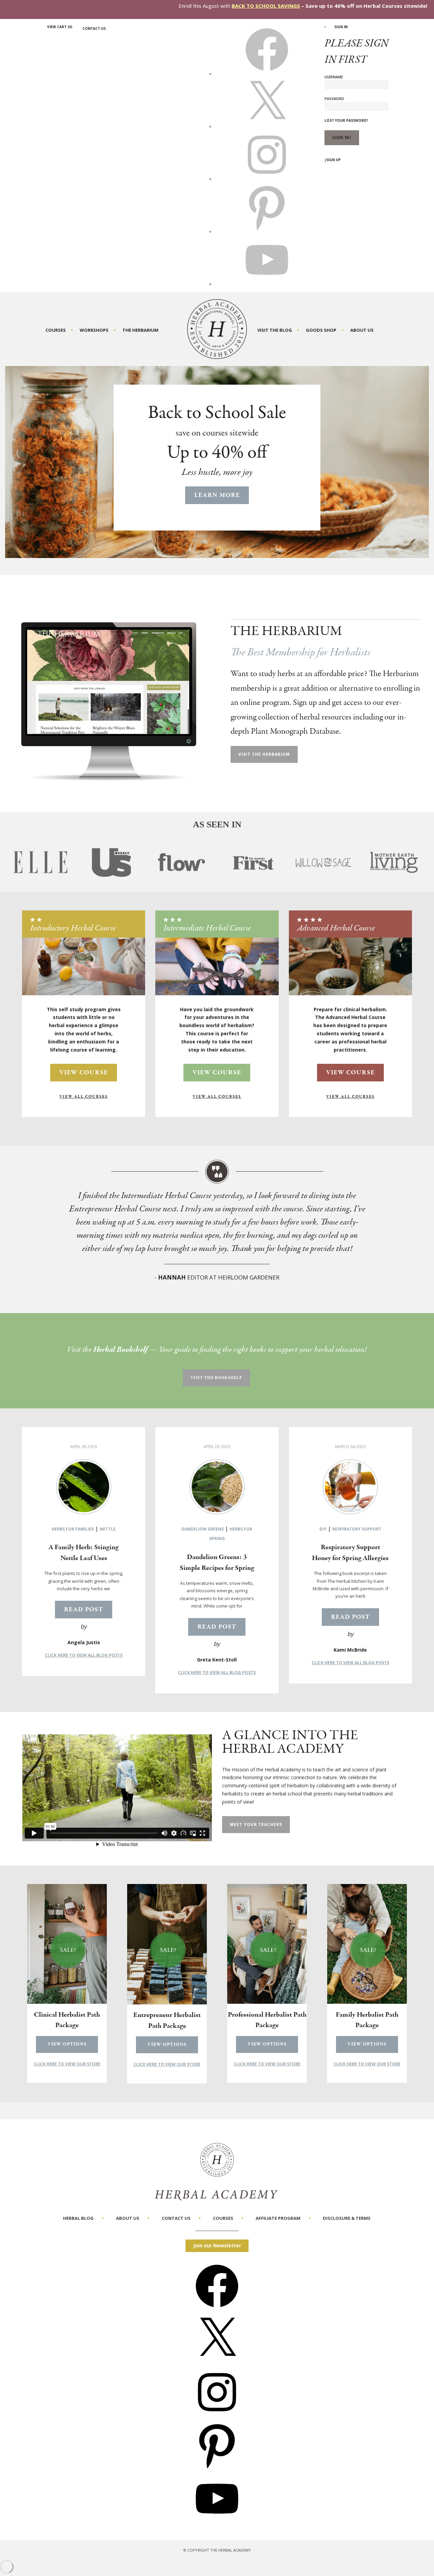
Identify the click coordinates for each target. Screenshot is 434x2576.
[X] (267, 126)
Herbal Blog (78, 2218)
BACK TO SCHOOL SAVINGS (266, 6)
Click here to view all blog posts (84, 1655)
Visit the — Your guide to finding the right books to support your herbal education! (217, 1350)
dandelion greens (203, 1529)
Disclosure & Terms (347, 2218)
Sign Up (333, 160)
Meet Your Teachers (256, 1824)
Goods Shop (321, 330)
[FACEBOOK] (267, 74)
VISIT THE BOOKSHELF (216, 1378)
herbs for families (73, 1529)
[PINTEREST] (267, 231)
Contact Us (94, 28)
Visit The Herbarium (264, 754)
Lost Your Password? (346, 120)
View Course (84, 1073)
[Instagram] (217, 2416)
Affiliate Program (278, 2218)
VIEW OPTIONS (67, 2044)
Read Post (84, 1610)
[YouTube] (217, 2522)
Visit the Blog (275, 330)
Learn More (217, 495)
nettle (108, 1529)
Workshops (94, 330)
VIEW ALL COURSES (84, 1097)
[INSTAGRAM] (267, 179)
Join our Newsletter (217, 2245)
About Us (362, 330)
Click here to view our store (67, 2064)
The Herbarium (140, 330)
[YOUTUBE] (267, 284)
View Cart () (60, 27)
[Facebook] (217, 2310)
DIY (323, 1529)
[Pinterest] (217, 2469)
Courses (56, 330)
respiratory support (357, 1529)
